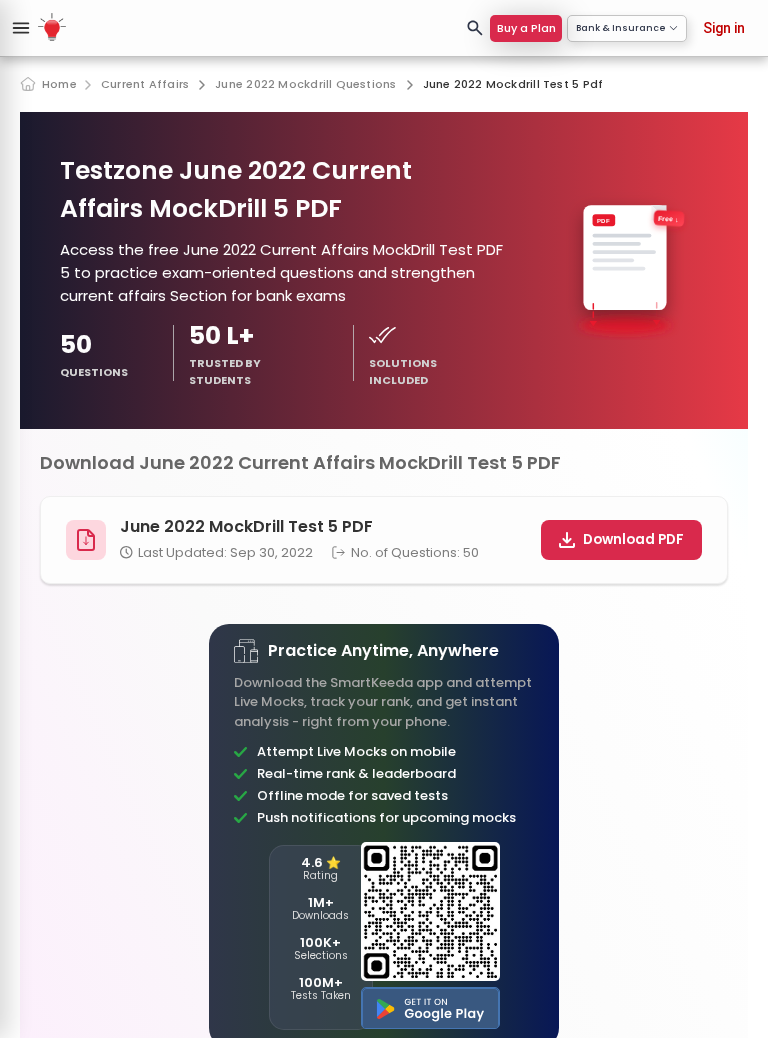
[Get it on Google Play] (430, 1008)
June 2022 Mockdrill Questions (305, 84)
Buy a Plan (526, 28)
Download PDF (633, 539)
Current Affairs (145, 84)
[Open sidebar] (21, 28)
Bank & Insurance (621, 28)
